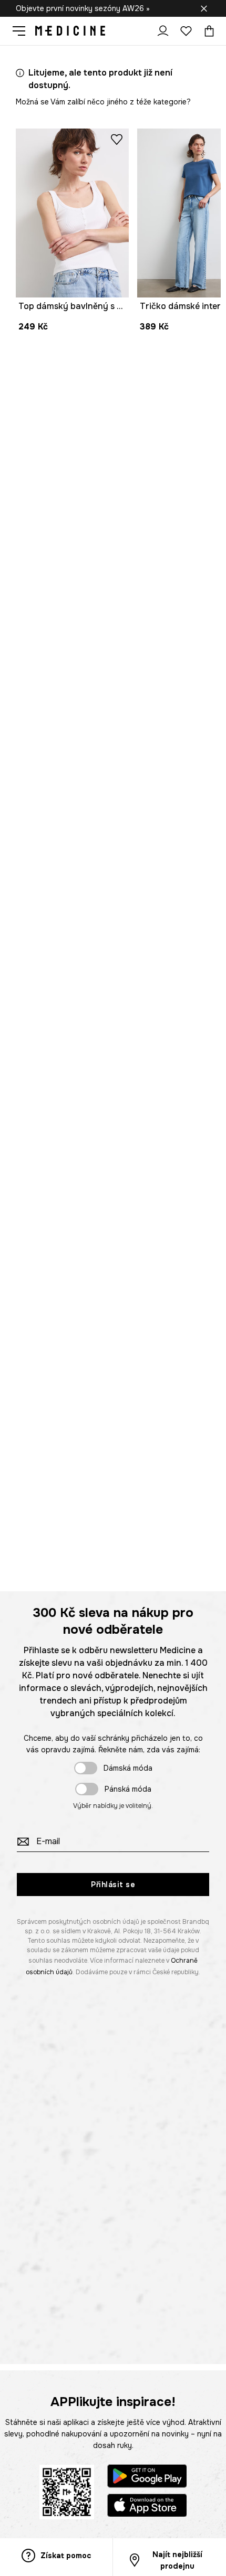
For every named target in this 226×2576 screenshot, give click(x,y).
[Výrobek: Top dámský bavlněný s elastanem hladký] (72, 213)
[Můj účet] (163, 31)
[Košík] (207, 31)
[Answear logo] (70, 31)
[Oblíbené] (186, 31)
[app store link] (147, 2507)
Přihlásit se (113, 1885)
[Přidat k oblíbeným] (117, 139)
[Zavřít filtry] (204, 8)
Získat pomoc (66, 2556)
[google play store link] (147, 2478)
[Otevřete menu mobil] (23, 31)
